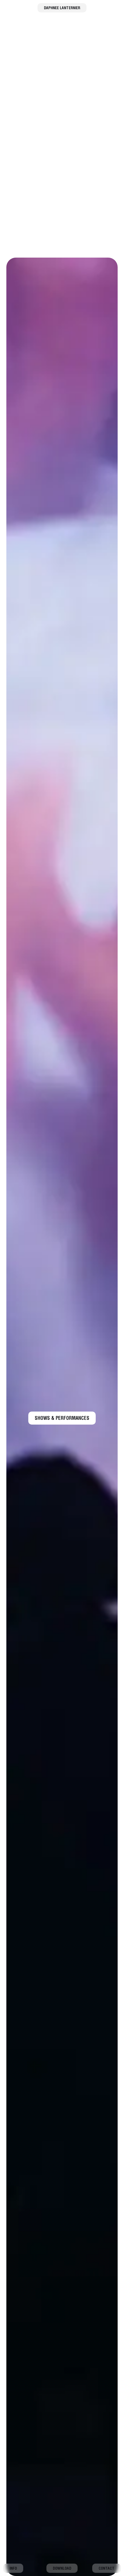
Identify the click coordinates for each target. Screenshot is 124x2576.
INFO (13, 2569)
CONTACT (107, 2569)
